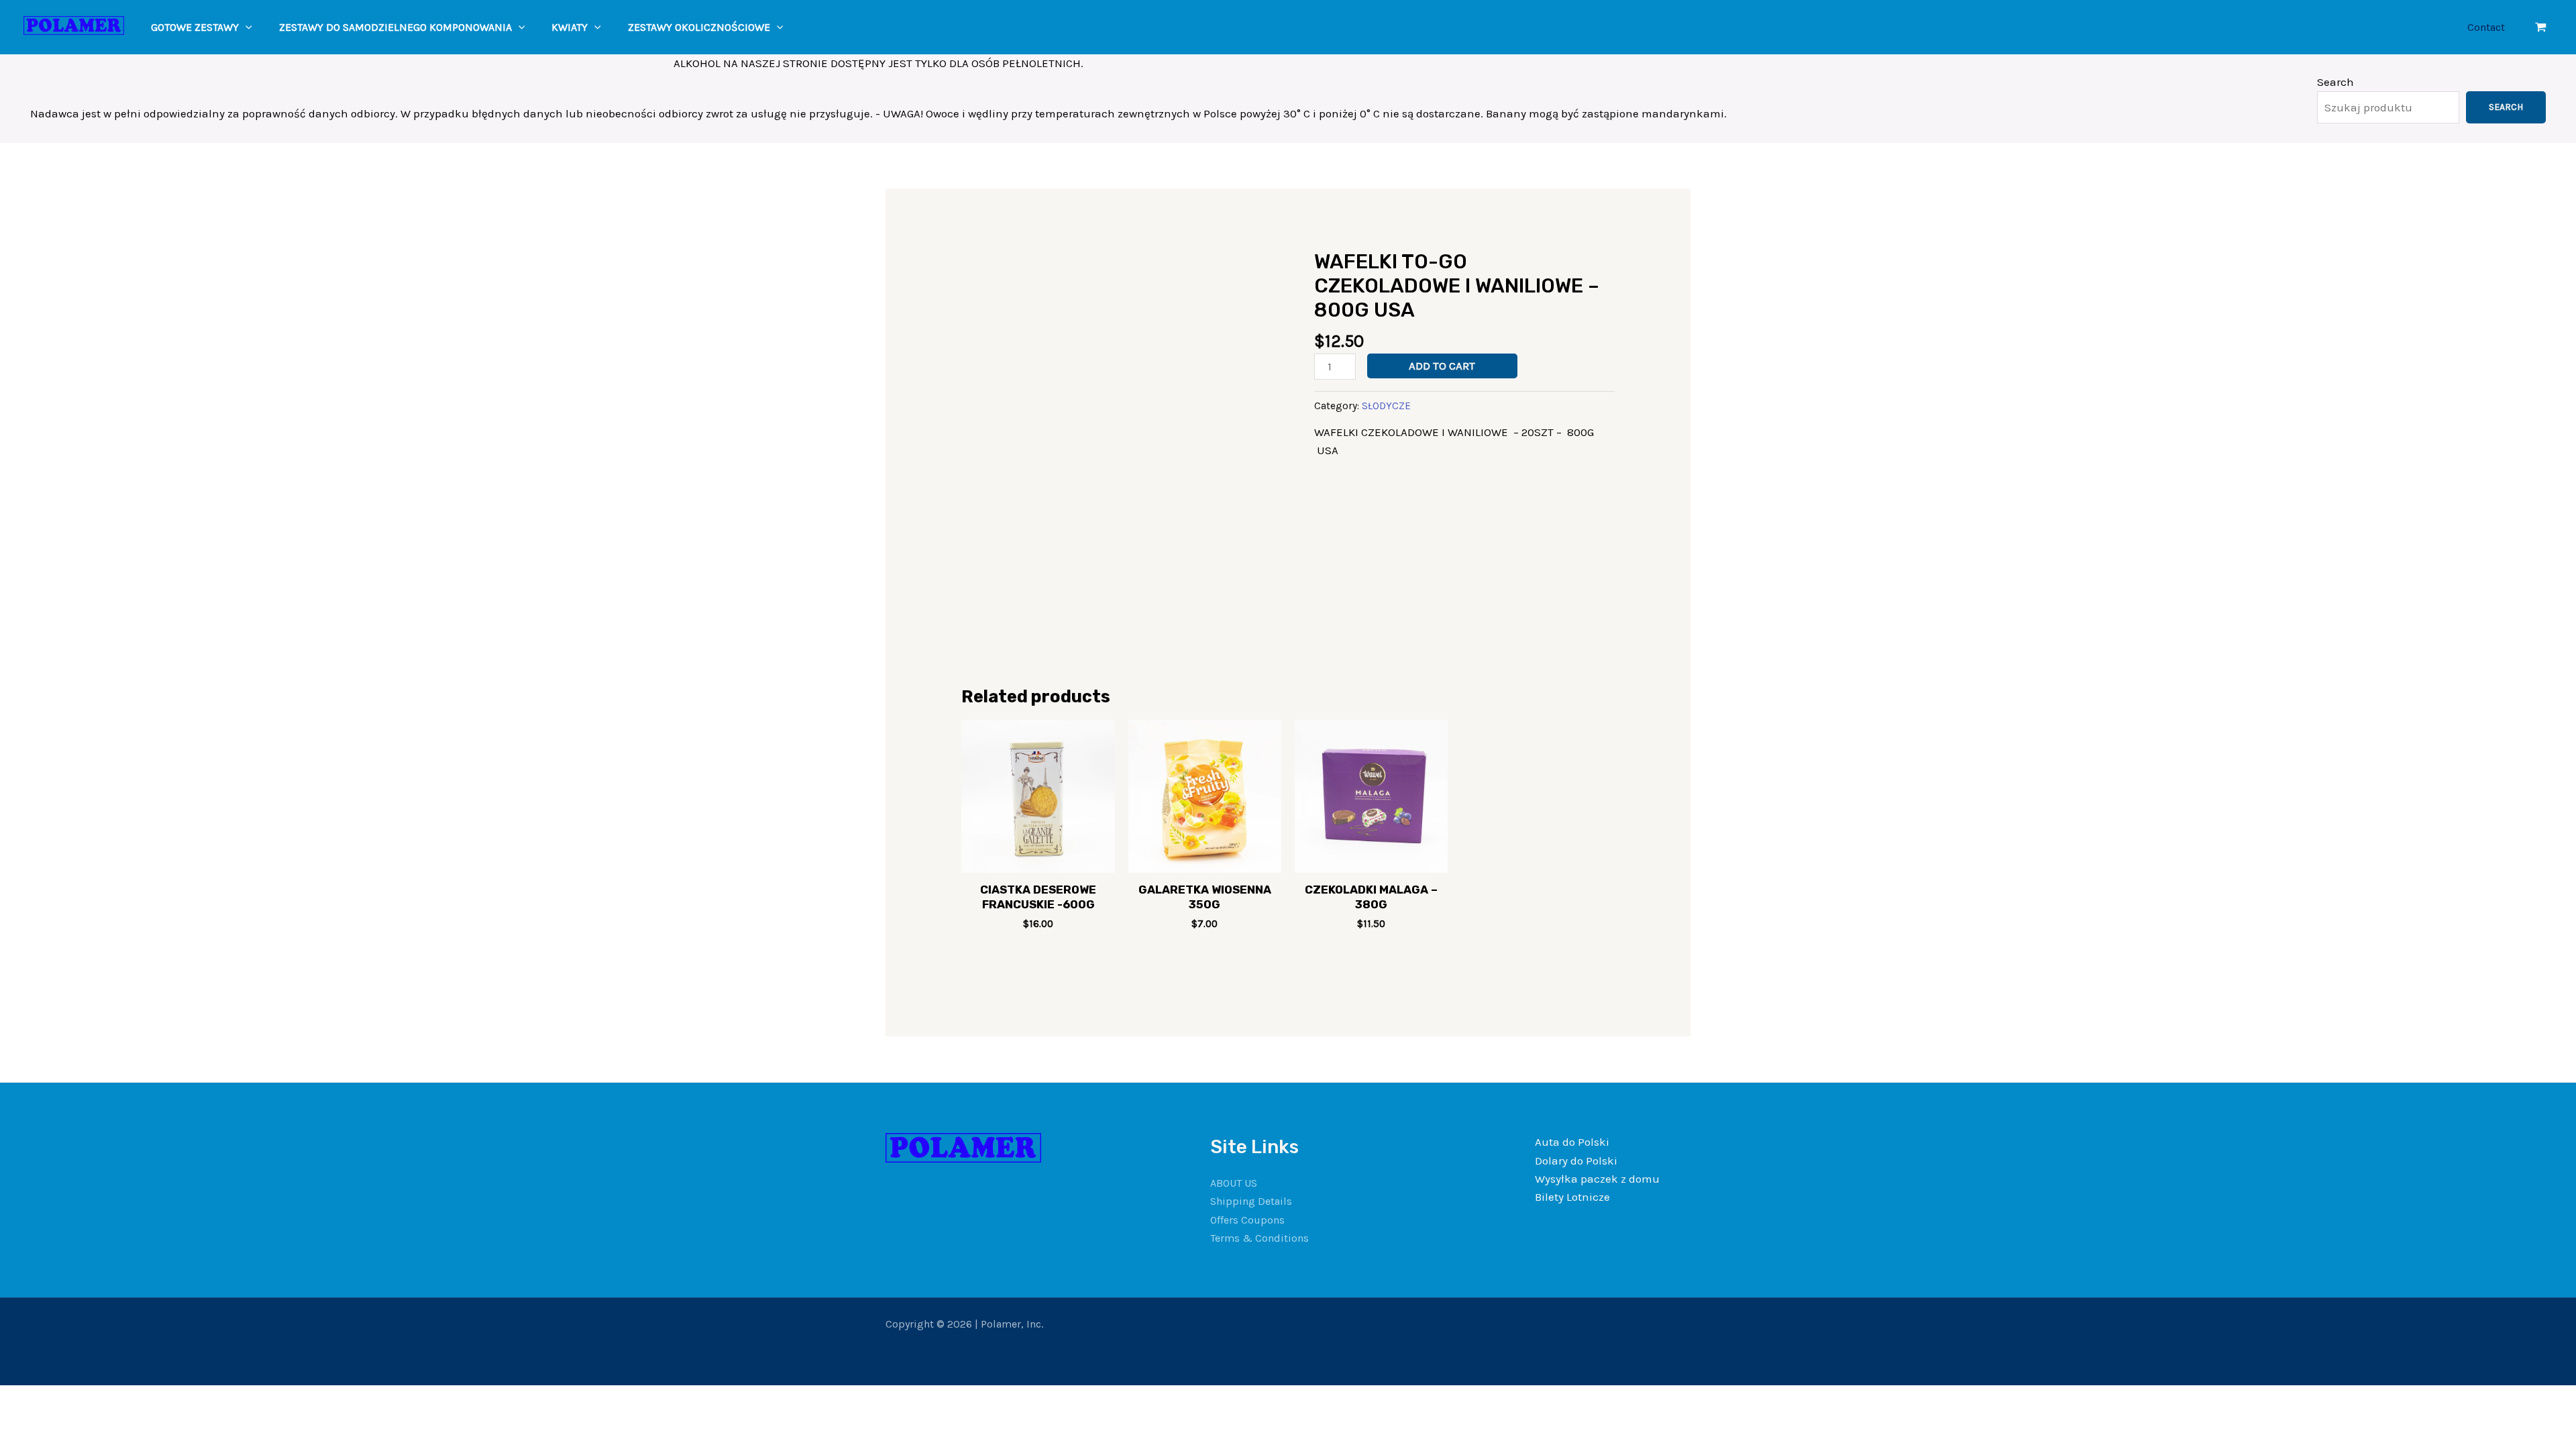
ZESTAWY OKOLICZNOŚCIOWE (699, 27)
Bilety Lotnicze (1572, 1197)
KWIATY (570, 27)
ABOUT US (1234, 1183)
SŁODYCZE (1386, 406)
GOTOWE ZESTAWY (195, 27)
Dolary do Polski (1576, 1161)
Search (2336, 82)
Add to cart (1442, 366)
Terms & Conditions (1259, 1238)
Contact (2486, 27)
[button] (246, 27)
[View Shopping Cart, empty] (2541, 27)
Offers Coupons (1247, 1220)
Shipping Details (1251, 1201)
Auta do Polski (1572, 1142)
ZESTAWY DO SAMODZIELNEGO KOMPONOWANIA (395, 27)
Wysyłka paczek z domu (1597, 1179)
